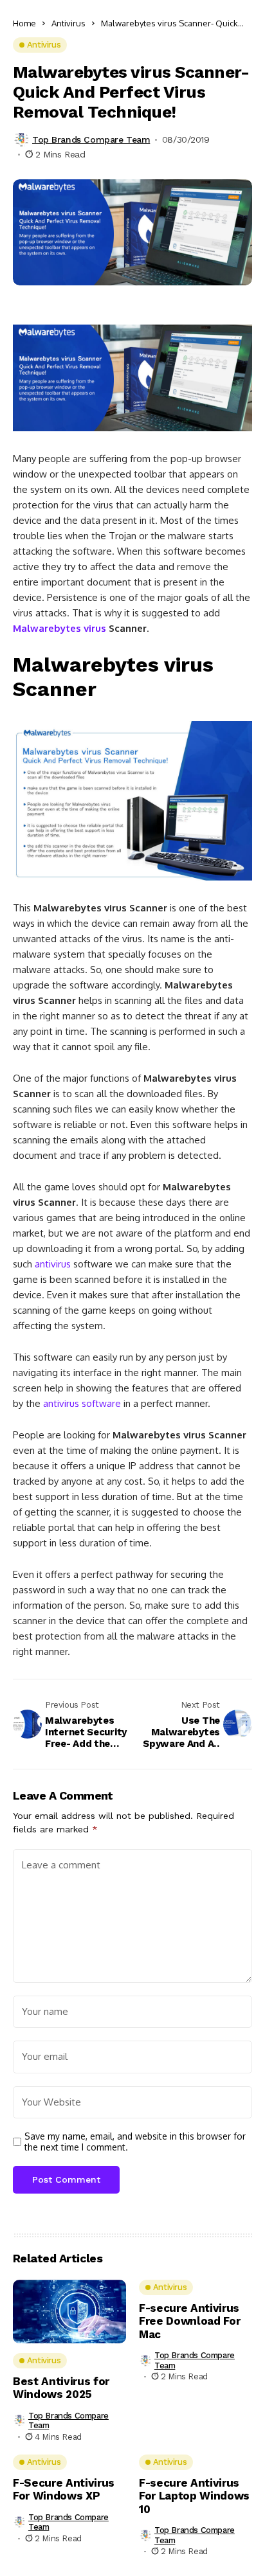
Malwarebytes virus (59, 628)
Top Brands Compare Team (91, 139)
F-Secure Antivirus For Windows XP (64, 2489)
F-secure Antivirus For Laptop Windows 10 (194, 2496)
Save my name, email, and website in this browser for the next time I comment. (135, 2142)
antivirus (53, 1264)
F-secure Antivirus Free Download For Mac (189, 2321)
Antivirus (69, 23)
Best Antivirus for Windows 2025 (61, 2388)
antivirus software (82, 1403)
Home (24, 23)
